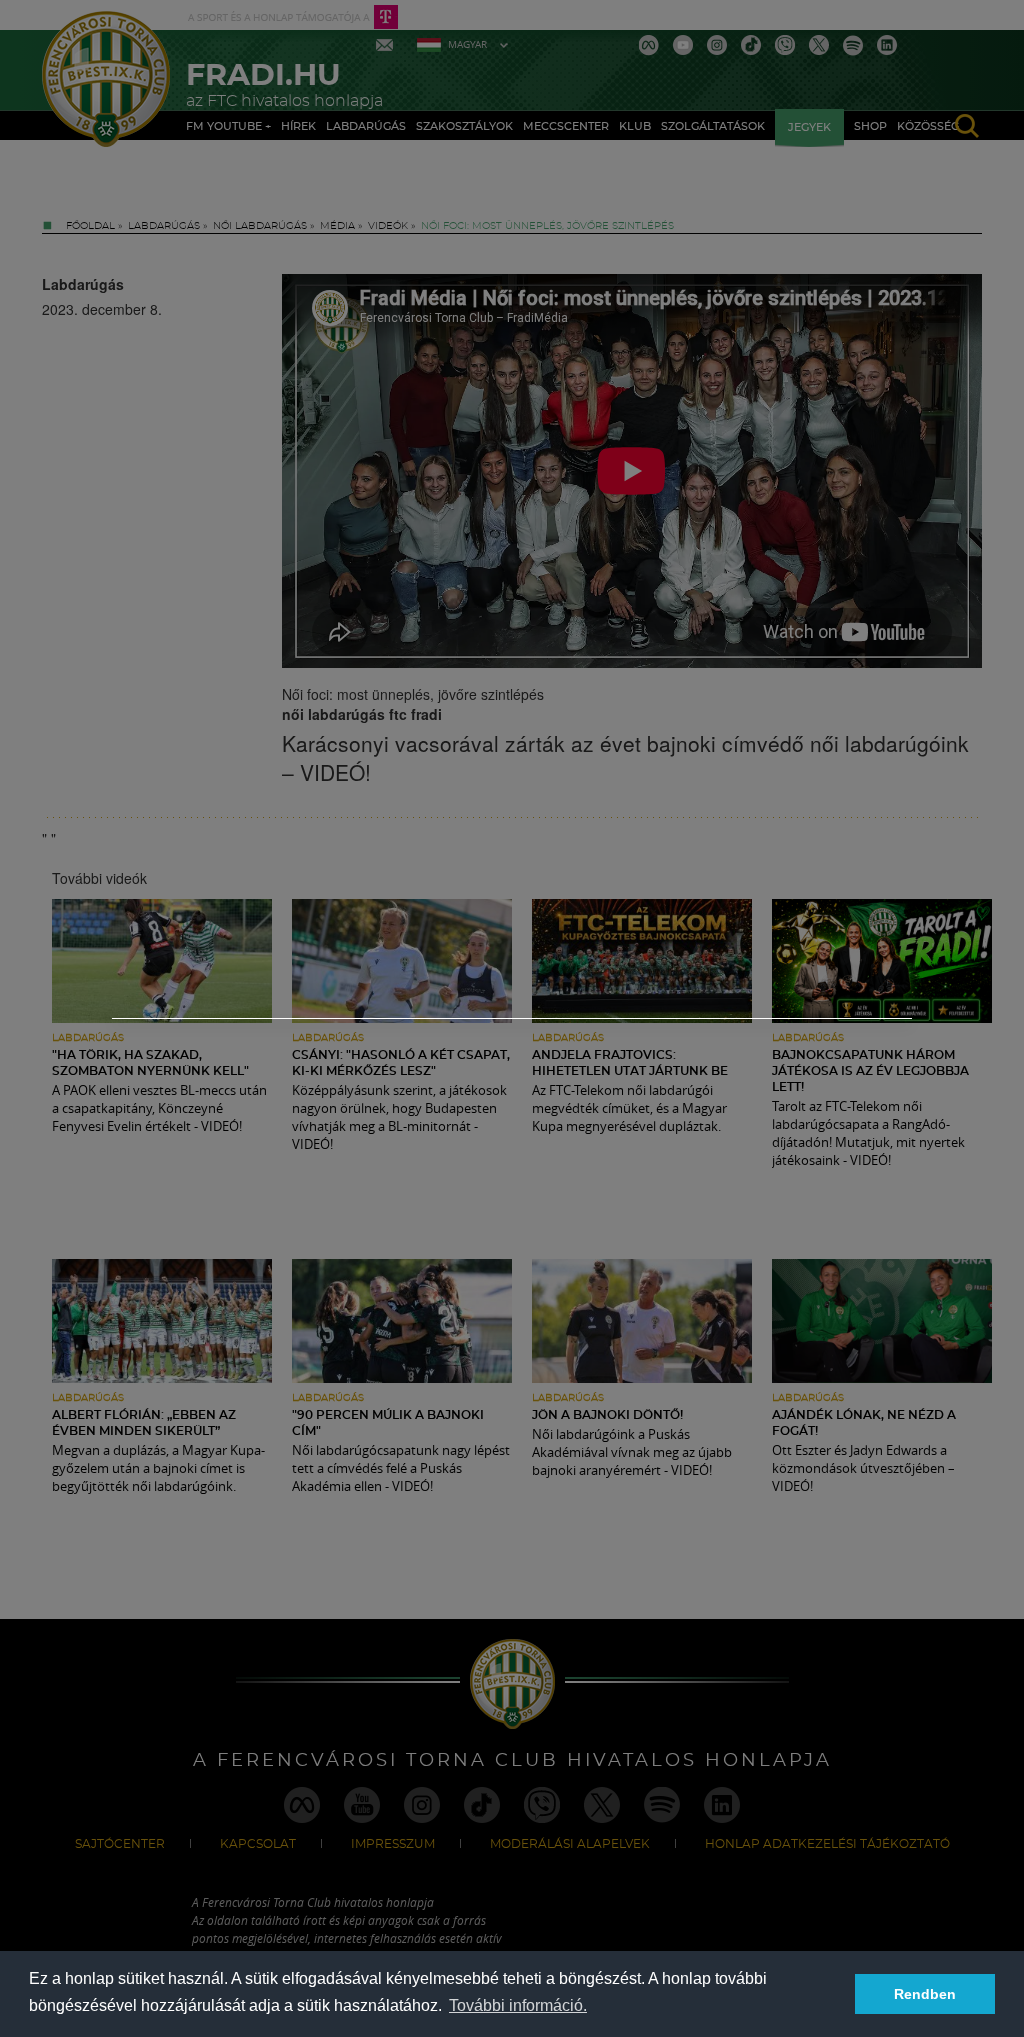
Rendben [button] (925, 1994)
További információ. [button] (518, 2005)
